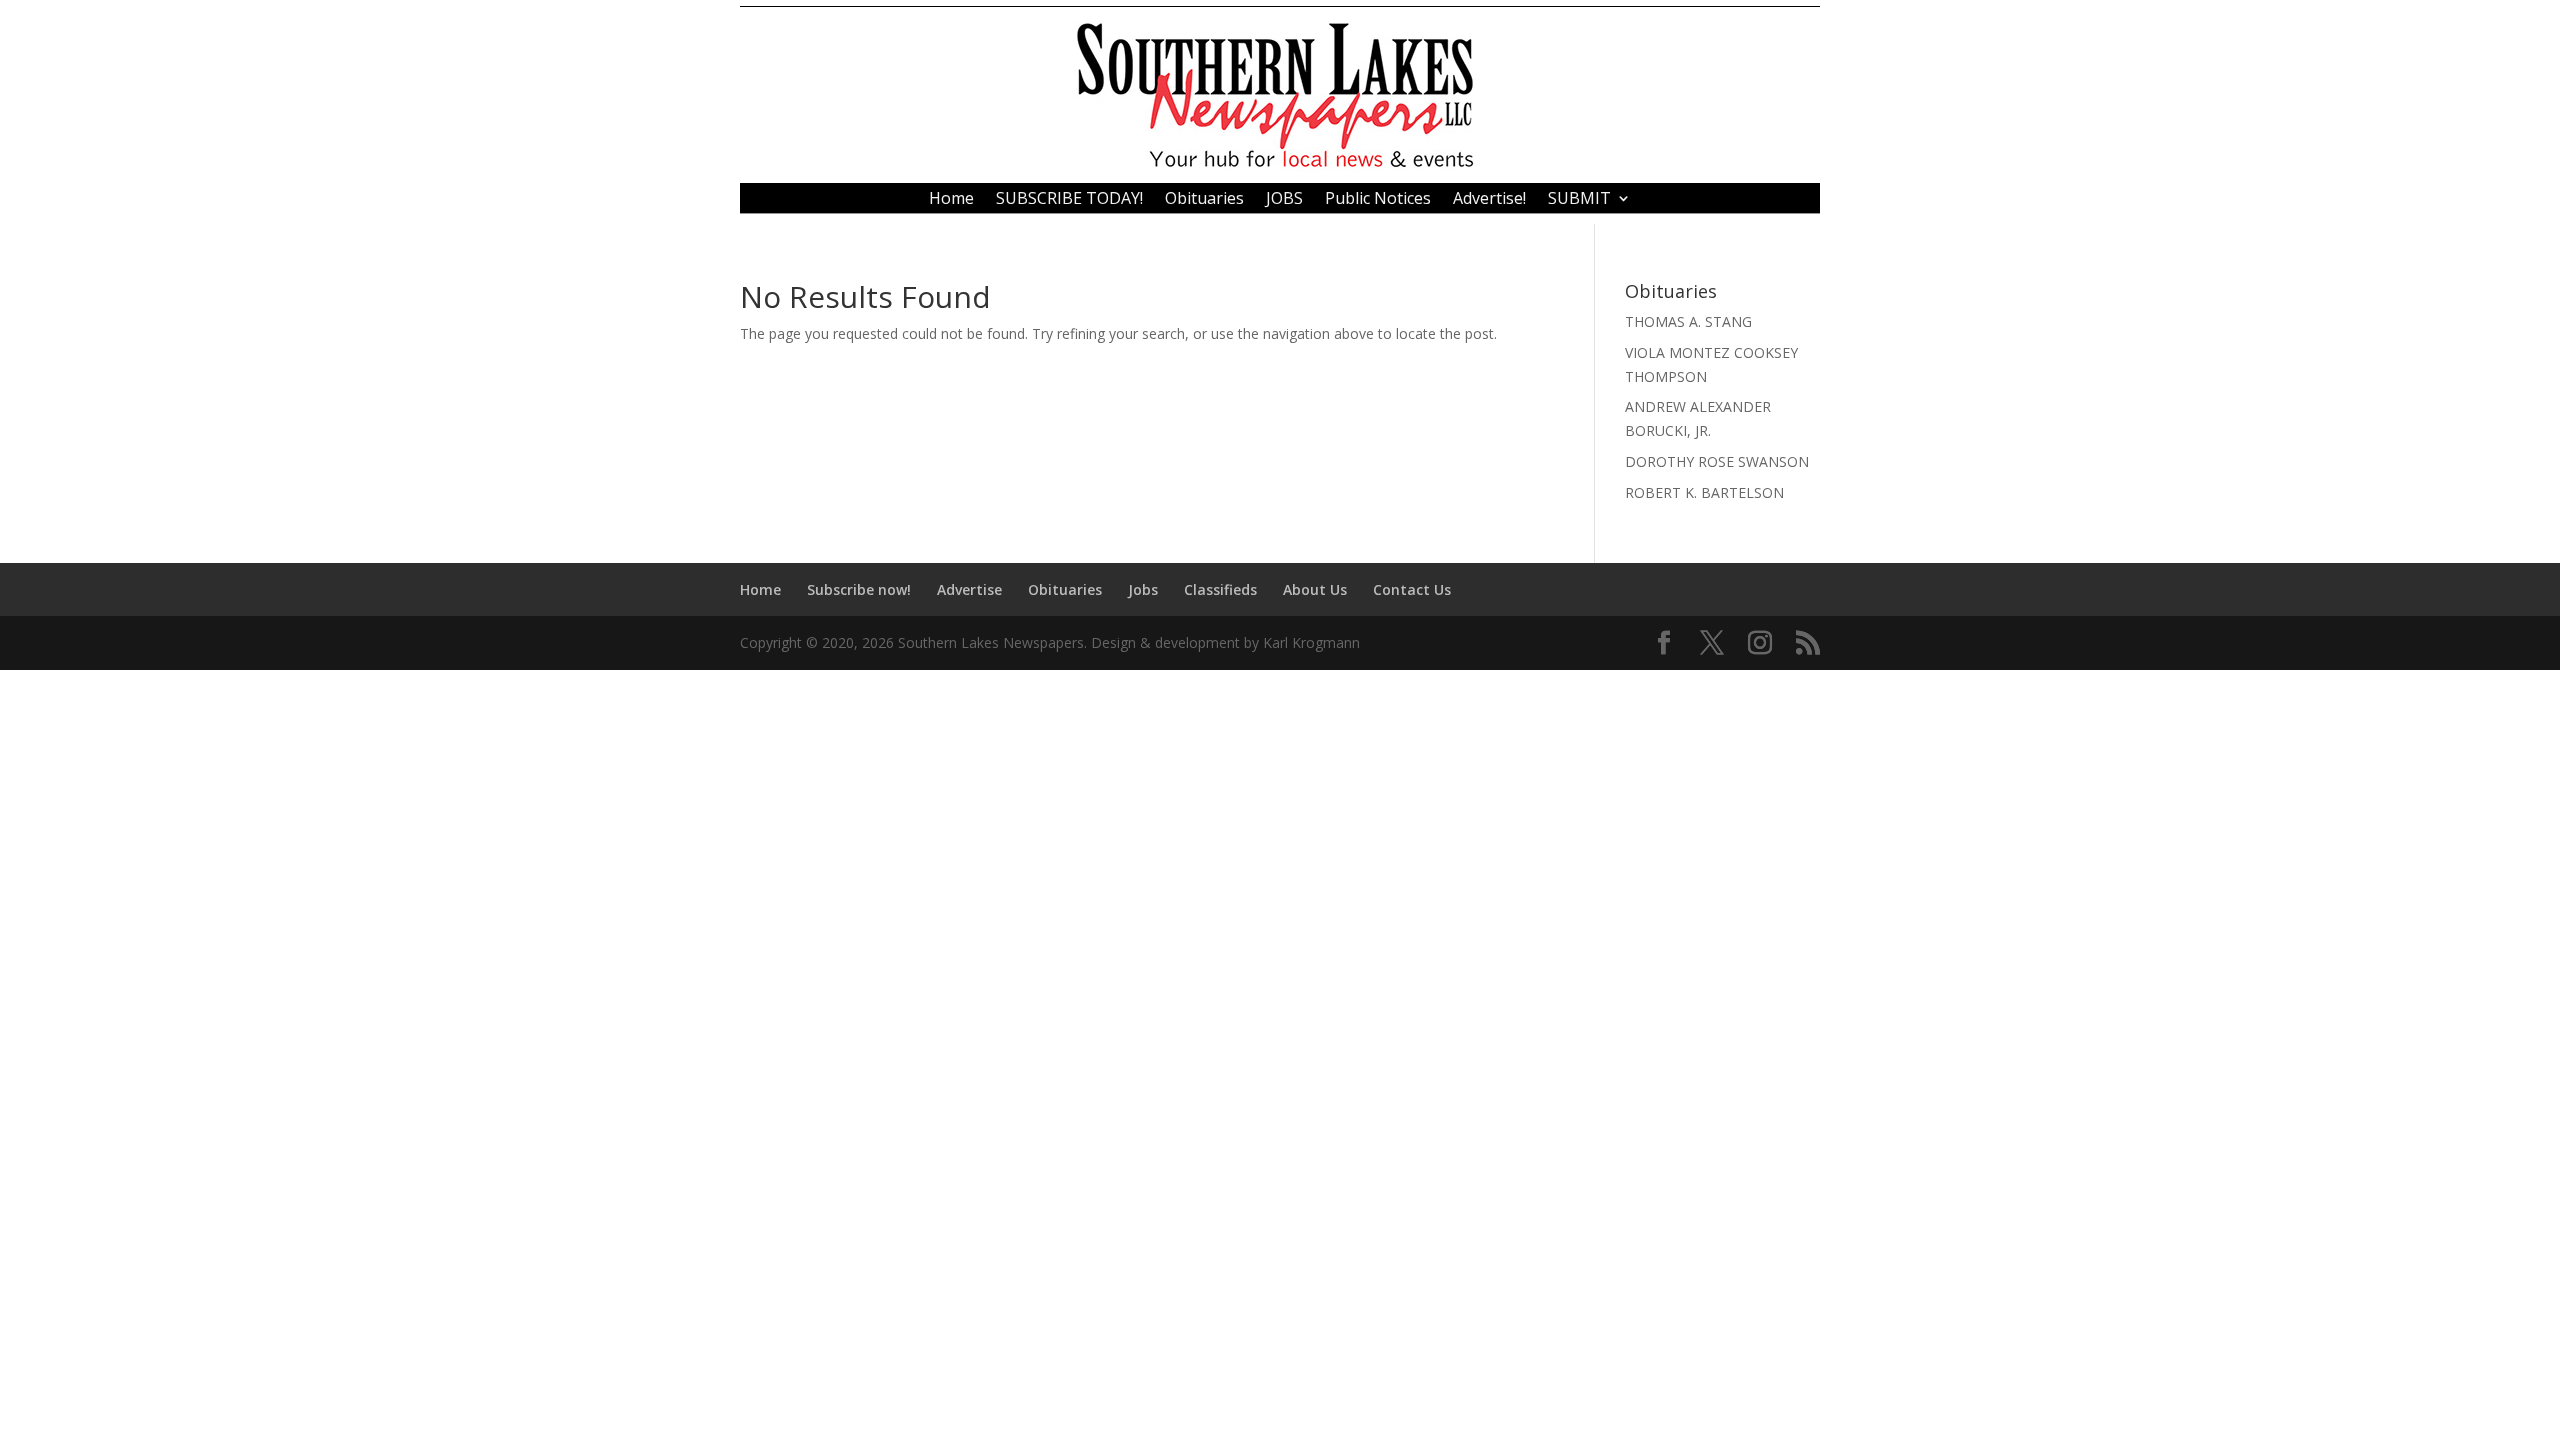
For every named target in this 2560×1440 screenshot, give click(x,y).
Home (951, 200)
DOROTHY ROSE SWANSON (1717, 461)
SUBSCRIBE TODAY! (1069, 200)
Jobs (1143, 589)
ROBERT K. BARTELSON (1704, 492)
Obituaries (1204, 200)
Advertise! (1489, 200)
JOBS (1284, 200)
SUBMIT (1579, 200)
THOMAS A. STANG (1688, 321)
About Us (1315, 589)
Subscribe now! (859, 589)
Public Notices (1378, 200)
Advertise (969, 589)
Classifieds (1220, 589)
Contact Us (1412, 589)
